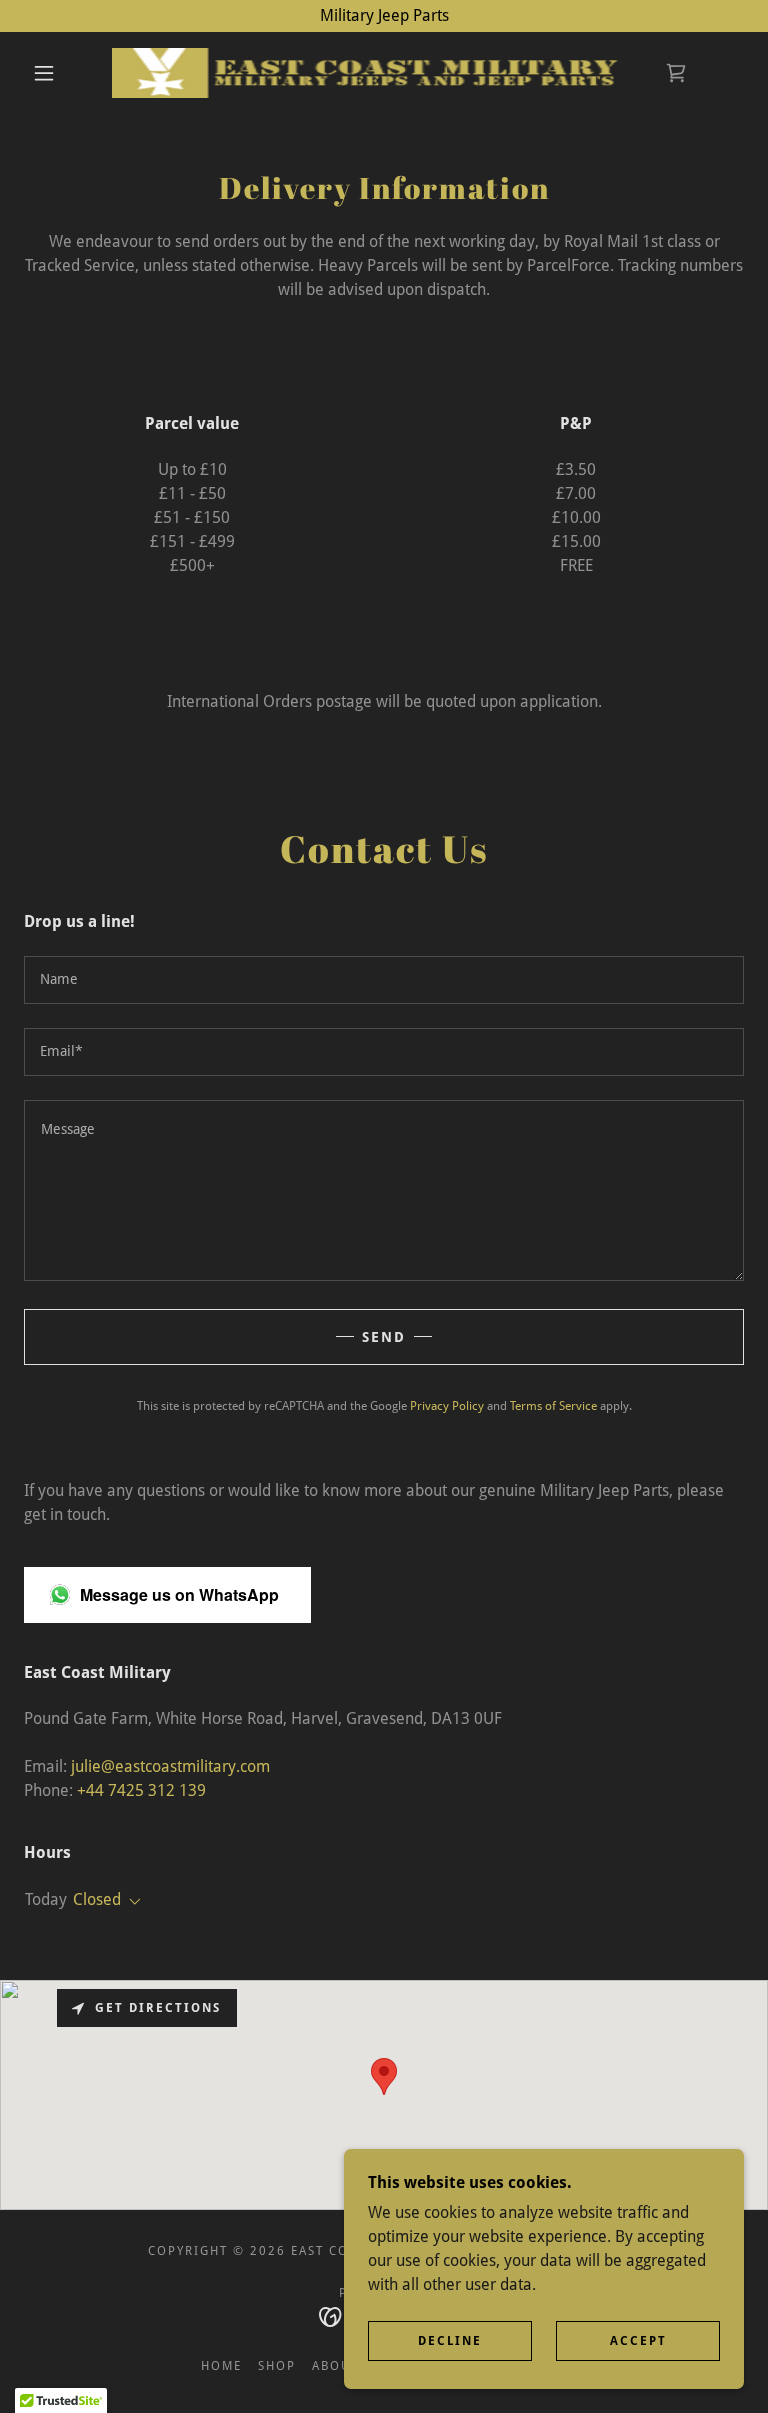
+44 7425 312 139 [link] (141, 1790)
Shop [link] (277, 2366)
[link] (368, 73)
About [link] (335, 2366)
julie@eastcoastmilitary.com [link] (170, 1766)
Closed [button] (97, 1899)
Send (384, 1337)
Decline (450, 2341)
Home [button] (221, 2366)
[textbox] (384, 980)
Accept (638, 2341)
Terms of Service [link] (553, 1406)
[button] (44, 73)
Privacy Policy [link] (447, 1406)
